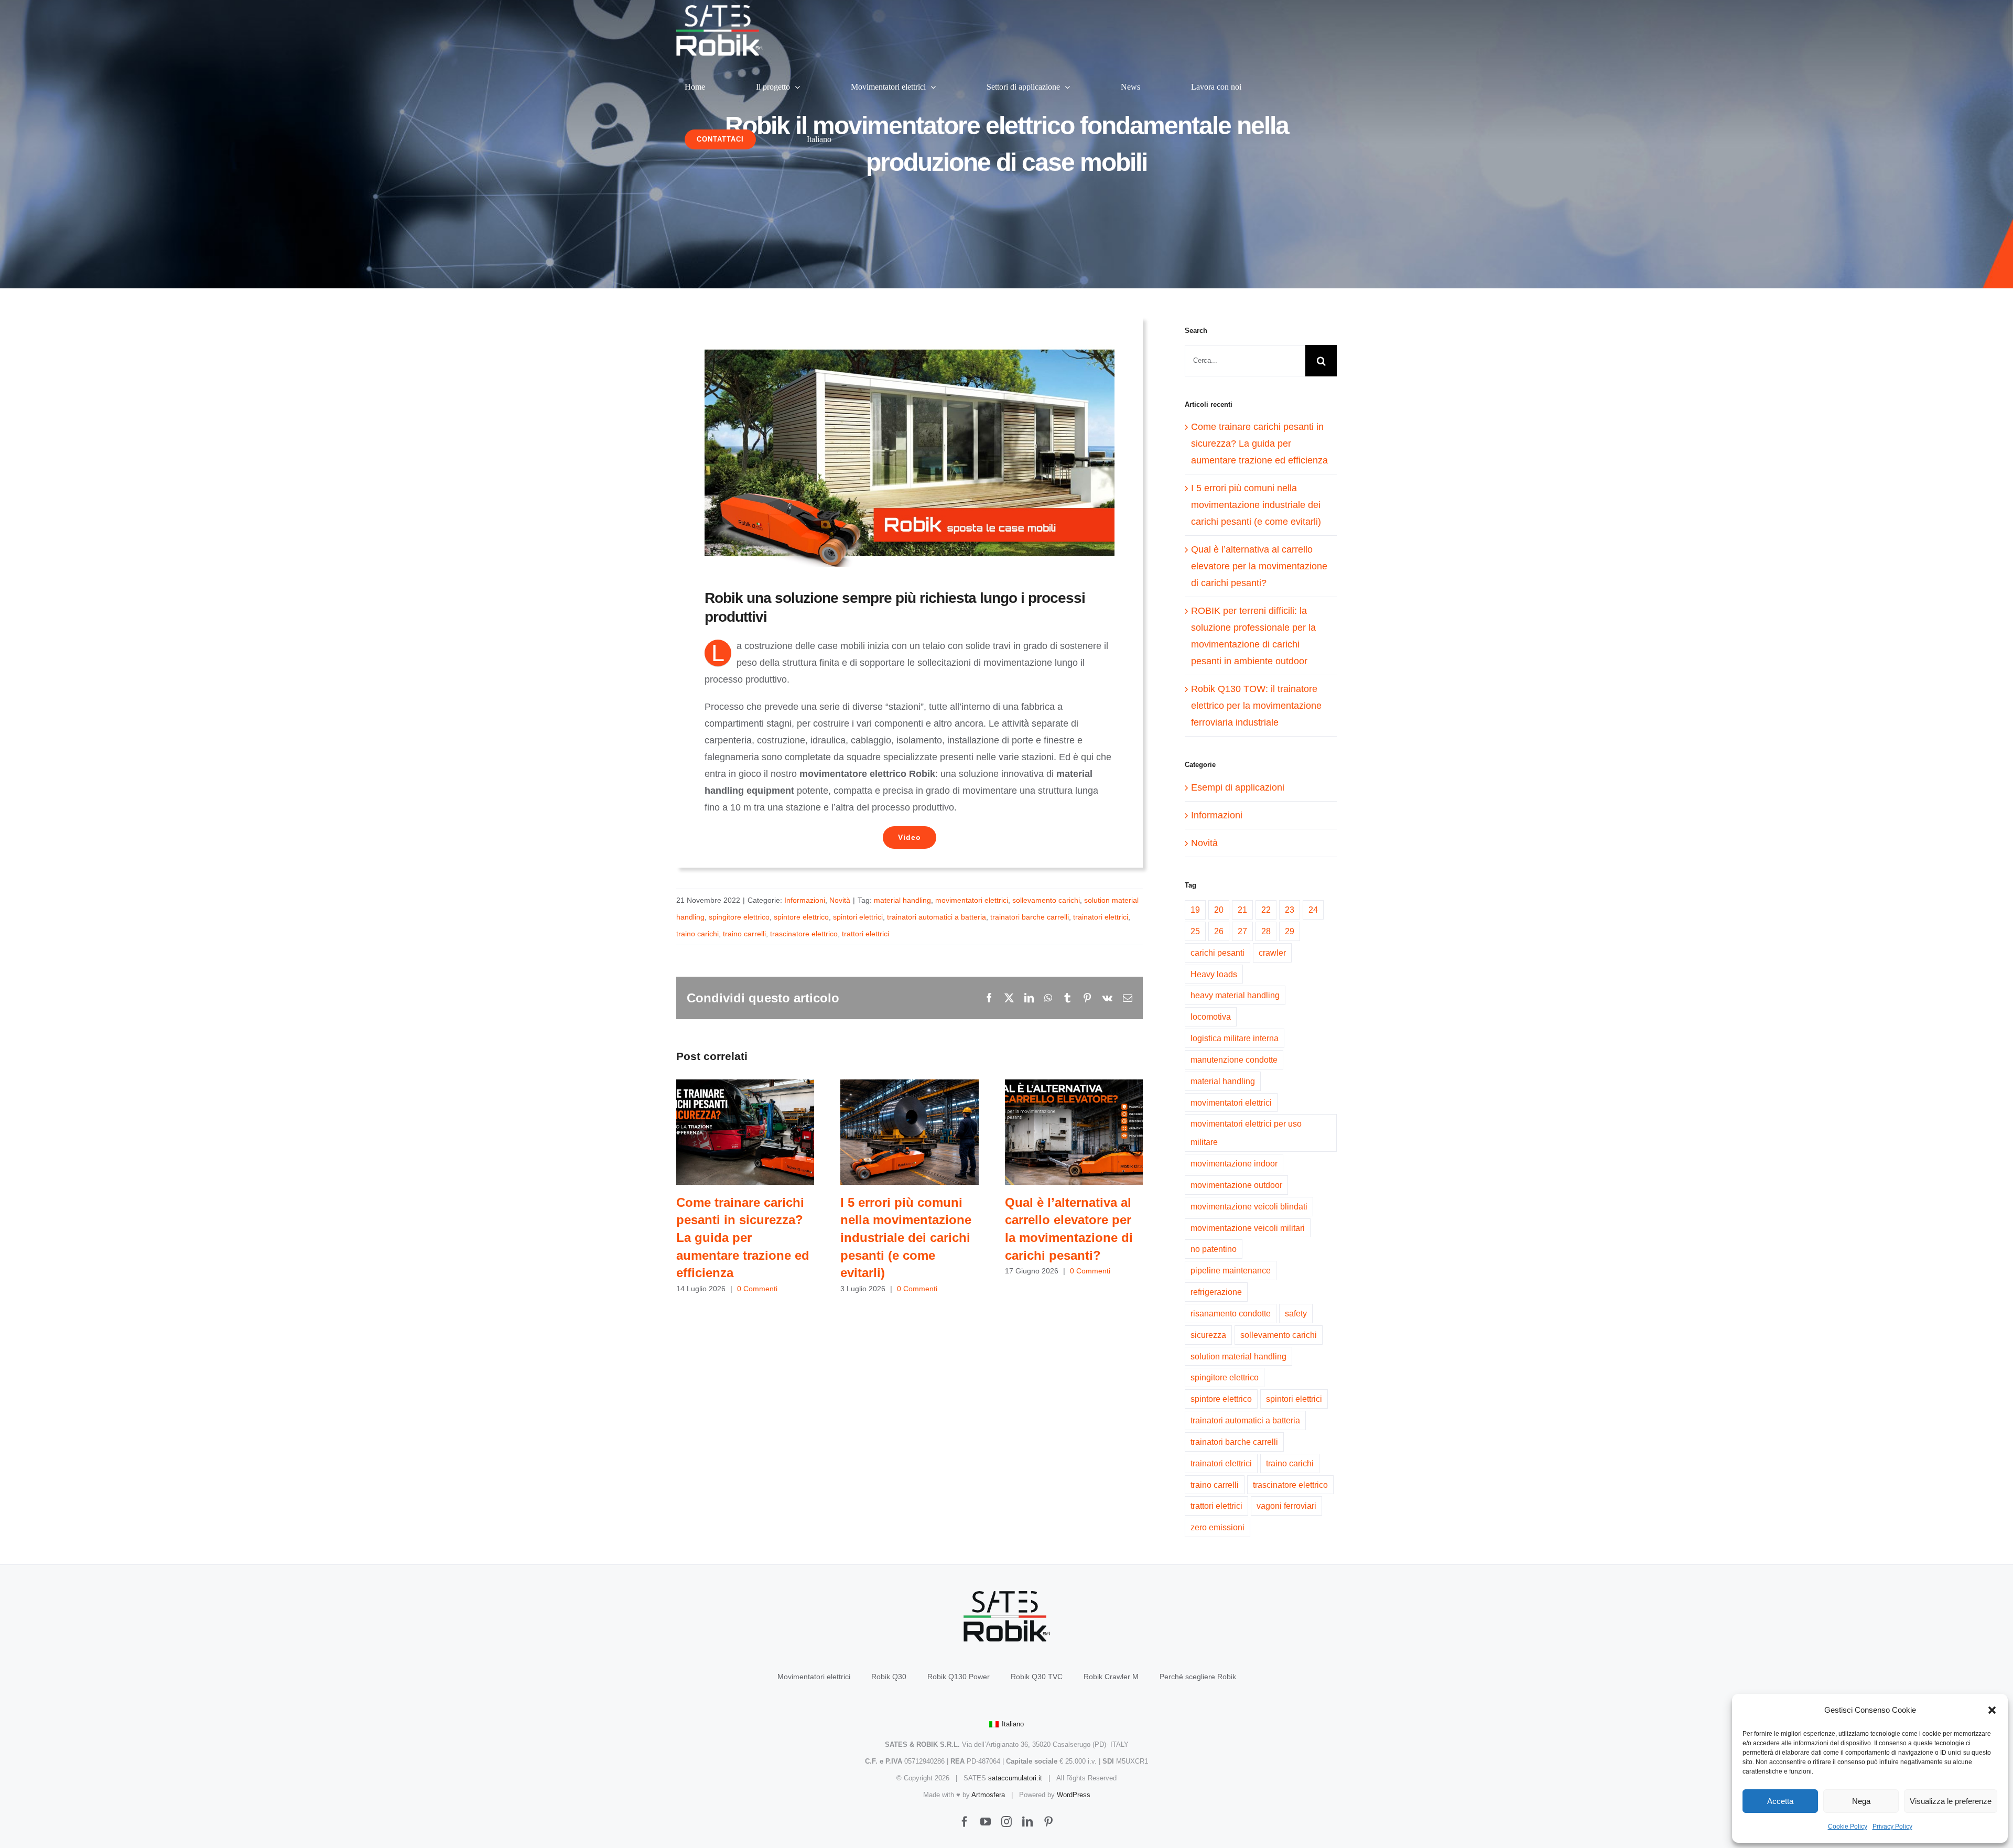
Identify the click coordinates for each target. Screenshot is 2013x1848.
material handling (902, 900)
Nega (1861, 1801)
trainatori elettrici (1101, 917)
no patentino (1214, 1249)
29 (1290, 931)
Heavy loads (1214, 974)
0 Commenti (757, 1289)
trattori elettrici (865, 934)
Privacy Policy (1892, 1827)
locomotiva (1211, 1017)
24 (1313, 910)
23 (1290, 910)
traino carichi (697, 934)
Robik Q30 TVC (1037, 1677)
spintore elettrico (801, 917)
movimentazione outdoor (1236, 1185)
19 (1195, 910)
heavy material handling (1235, 995)
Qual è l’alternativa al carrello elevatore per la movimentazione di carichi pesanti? (1074, 1132)
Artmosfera (988, 1795)
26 (1219, 931)
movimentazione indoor (1234, 1163)
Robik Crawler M (1111, 1677)
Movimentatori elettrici (814, 1677)
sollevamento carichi (1046, 900)
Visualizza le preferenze (1951, 1801)
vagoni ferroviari (1286, 1506)
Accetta (1780, 1801)
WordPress (1074, 1795)
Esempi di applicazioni (1238, 787)
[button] (1992, 1710)
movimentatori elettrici (972, 900)
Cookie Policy (1848, 1827)
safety (1296, 1313)
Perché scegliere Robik (1198, 1677)
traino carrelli (744, 934)
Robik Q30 (889, 1677)
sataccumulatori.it (1015, 1778)
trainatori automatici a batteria (937, 917)
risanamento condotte (1231, 1313)
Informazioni (805, 900)
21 (1242, 910)
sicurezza (1208, 1335)
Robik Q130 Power (959, 1677)
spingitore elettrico (739, 917)
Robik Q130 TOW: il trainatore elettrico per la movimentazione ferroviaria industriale (1256, 706)
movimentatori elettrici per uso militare (1246, 1133)
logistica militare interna (1235, 1038)
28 (1266, 931)
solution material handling (1238, 1356)
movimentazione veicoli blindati (1249, 1206)
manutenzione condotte (1234, 1060)
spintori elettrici (858, 917)
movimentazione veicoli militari (1248, 1228)
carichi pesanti (1217, 953)
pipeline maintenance (1231, 1270)
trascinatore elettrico (804, 934)
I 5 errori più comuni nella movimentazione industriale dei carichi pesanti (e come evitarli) (909, 1132)
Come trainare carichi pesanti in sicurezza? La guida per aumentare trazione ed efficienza (745, 1132)
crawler (1272, 953)
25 (1195, 931)
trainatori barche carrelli (1030, 917)
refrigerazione (1216, 1292)
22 (1266, 910)
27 (1242, 931)
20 (1219, 910)
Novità (840, 900)
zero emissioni (1217, 1527)
